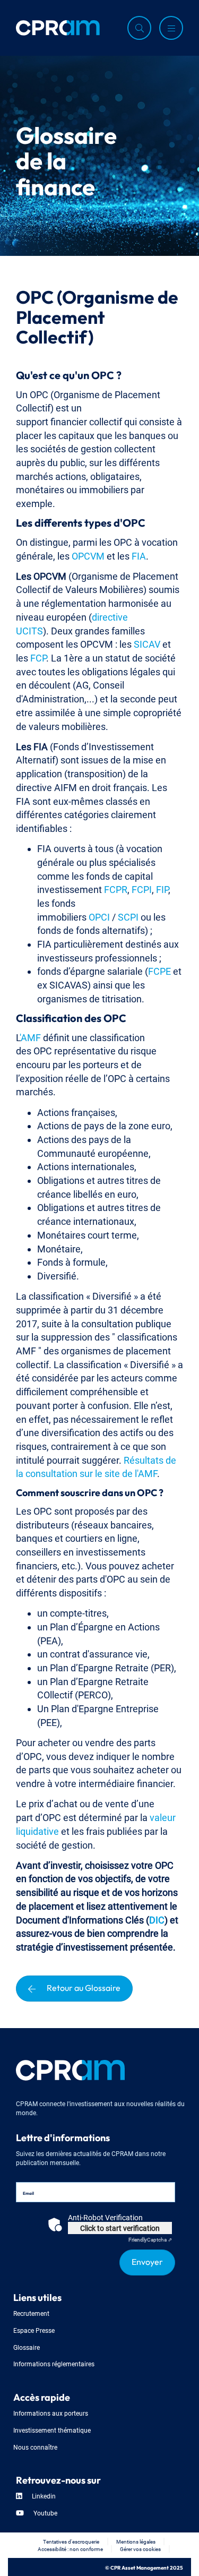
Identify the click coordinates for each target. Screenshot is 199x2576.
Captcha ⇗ (150, 2239)
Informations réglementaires (54, 2363)
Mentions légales (136, 2541)
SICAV (147, 643)
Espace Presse (34, 2330)
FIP (162, 888)
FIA (139, 555)
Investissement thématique (52, 2430)
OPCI (99, 916)
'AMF (30, 1037)
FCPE (159, 970)
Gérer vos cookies (140, 2549)
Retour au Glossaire (84, 1987)
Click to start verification (120, 2227)
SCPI (128, 916)
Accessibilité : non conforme (70, 2549)
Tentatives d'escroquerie (71, 2541)
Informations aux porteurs (51, 2413)
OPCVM (88, 555)
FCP (38, 657)
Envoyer (147, 2261)
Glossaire (27, 2347)
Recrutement (31, 2313)
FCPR (116, 888)
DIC (157, 1919)
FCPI (142, 888)
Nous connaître (35, 2447)
